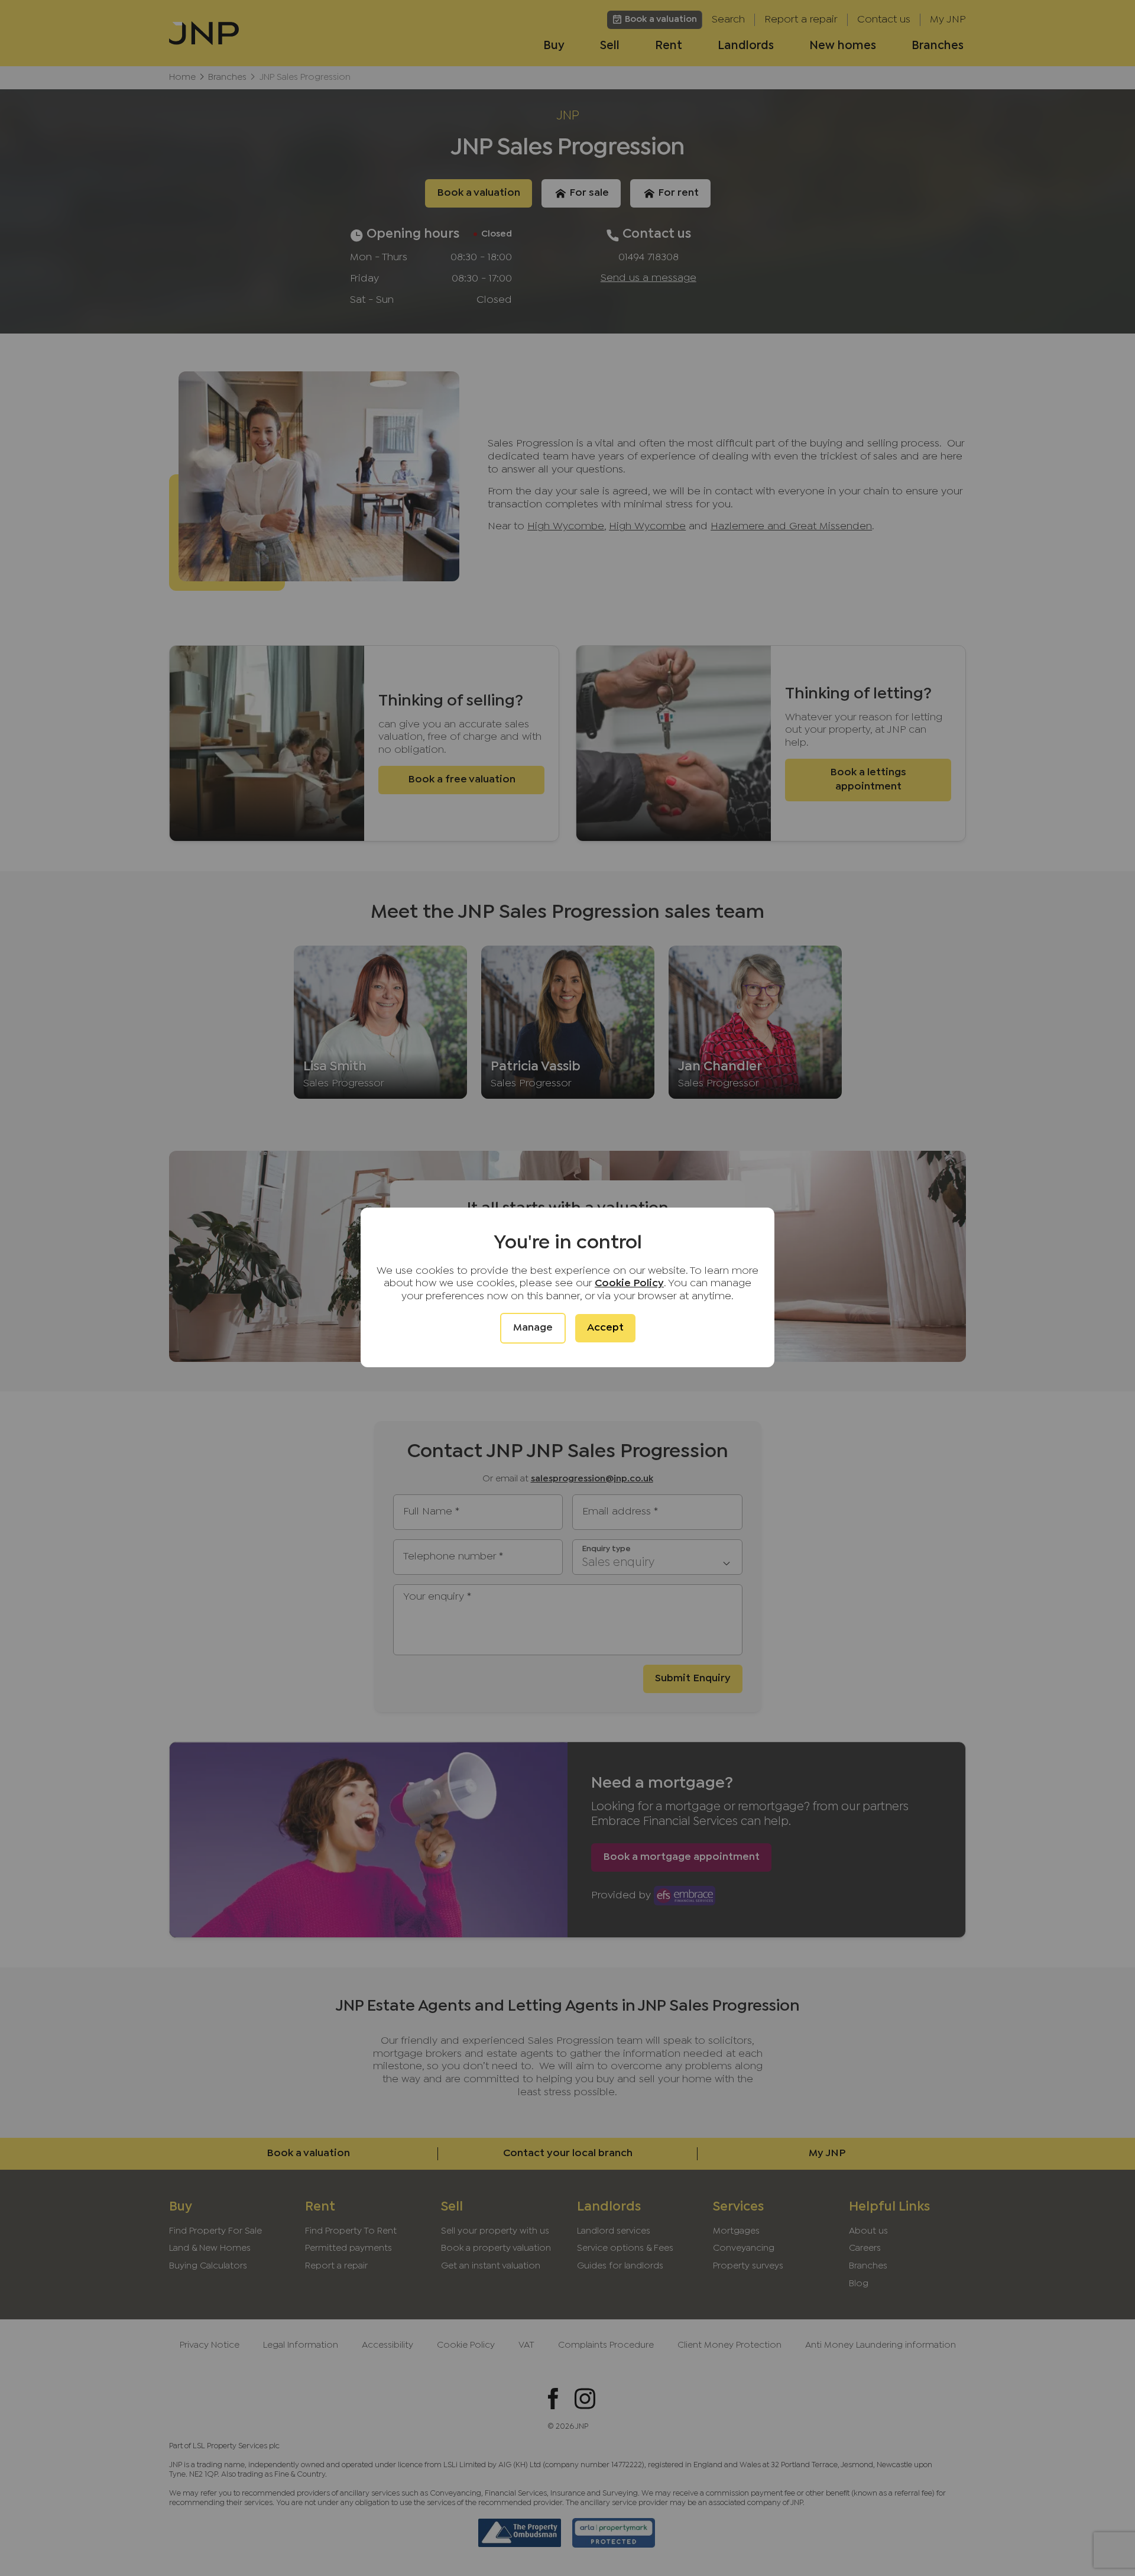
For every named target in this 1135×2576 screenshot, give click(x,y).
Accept (605, 1328)
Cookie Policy (629, 1284)
